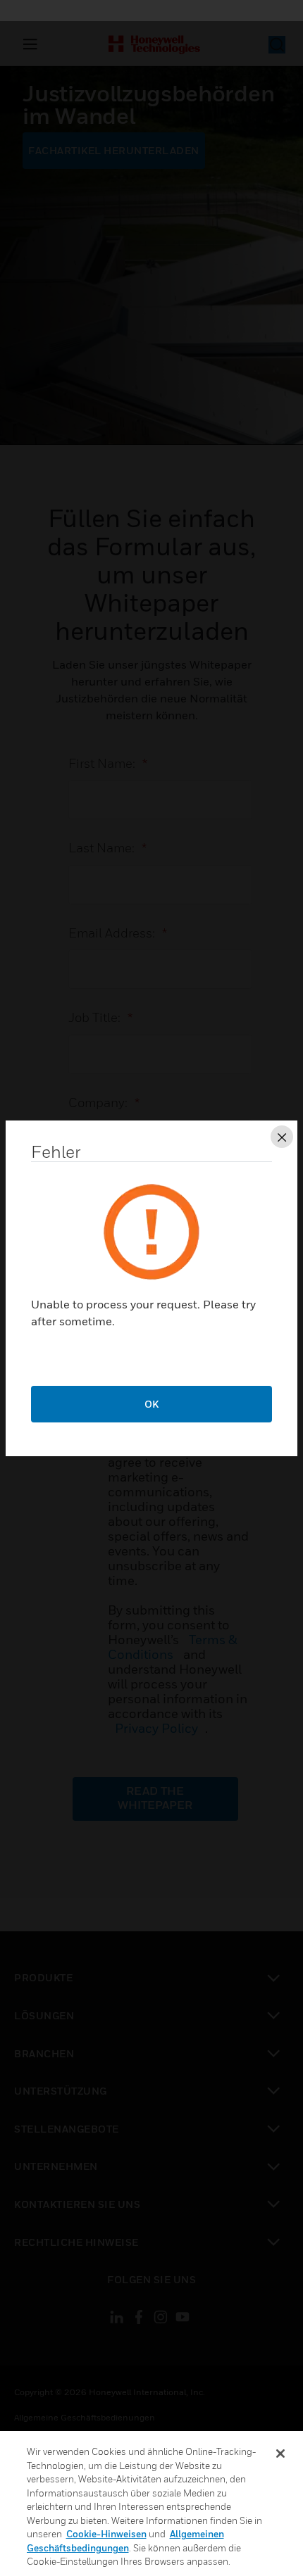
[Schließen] (280, 2454)
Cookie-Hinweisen (106, 2534)
